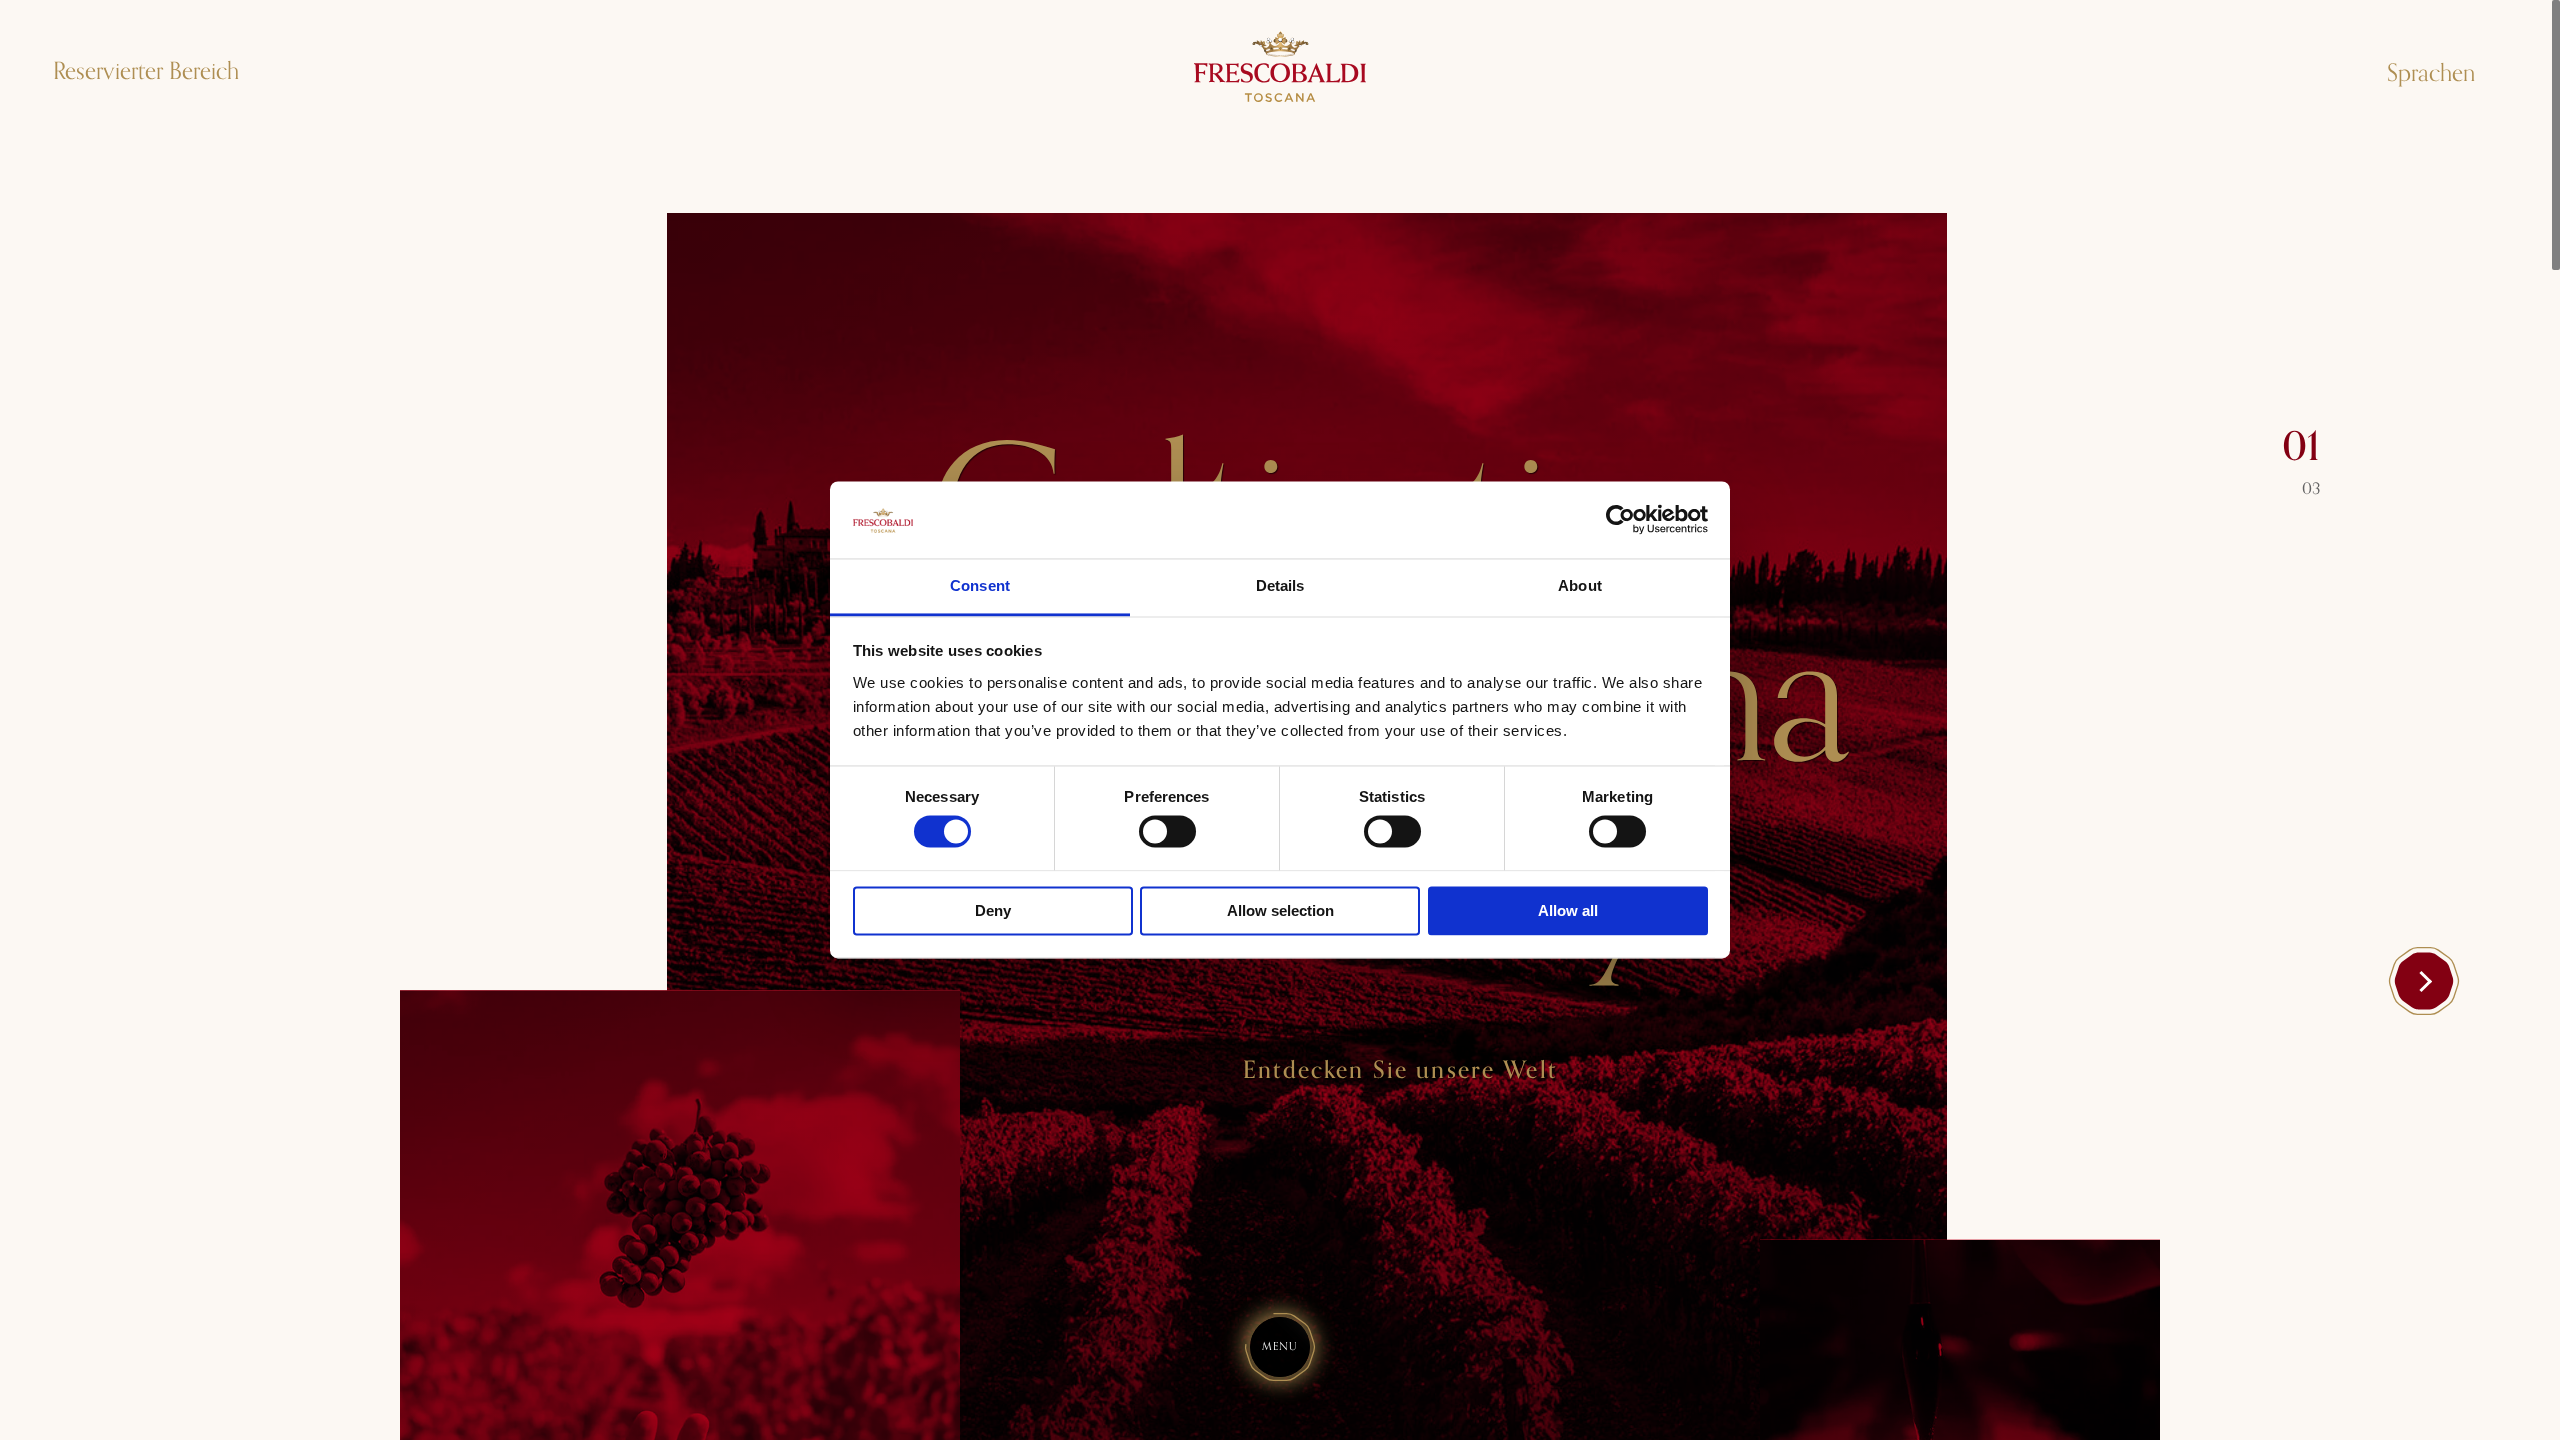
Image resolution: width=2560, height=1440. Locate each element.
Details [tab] (1280, 585)
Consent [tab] (980, 585)
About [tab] (1580, 585)
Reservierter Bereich (146, 72)
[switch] (1167, 832)
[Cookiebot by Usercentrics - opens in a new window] (1620, 520)
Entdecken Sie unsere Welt (1400, 1071)
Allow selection (1280, 910)
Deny (993, 910)
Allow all (1568, 910)
